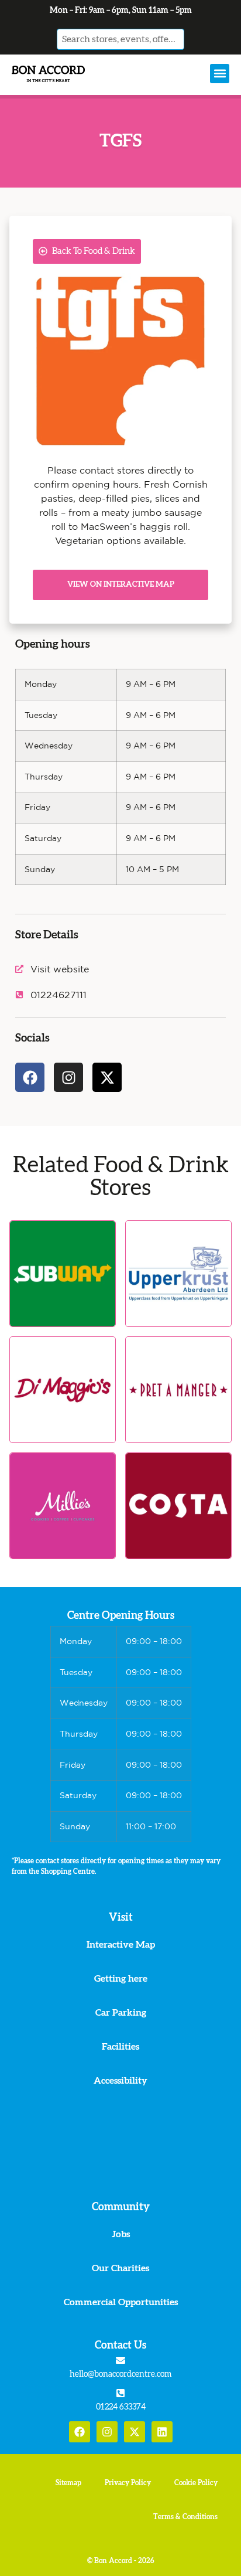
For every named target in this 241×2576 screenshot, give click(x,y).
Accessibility (120, 2081)
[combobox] (120, 39)
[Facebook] (30, 1077)
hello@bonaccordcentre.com (120, 2374)
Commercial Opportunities (121, 2302)
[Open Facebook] (80, 2432)
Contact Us (120, 2346)
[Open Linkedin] (162, 2432)
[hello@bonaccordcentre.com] (120, 2360)
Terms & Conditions (185, 2517)
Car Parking (121, 2013)
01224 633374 (121, 2407)
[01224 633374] (120, 2393)
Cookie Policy (196, 2483)
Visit (121, 1918)
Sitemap (68, 2483)
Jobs (121, 2234)
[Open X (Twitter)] (135, 2432)
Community (121, 2207)
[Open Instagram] (107, 2432)
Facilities (120, 2047)
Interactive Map (121, 1945)
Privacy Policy (128, 2483)
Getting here (121, 1979)
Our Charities (120, 2268)
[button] (220, 74)
